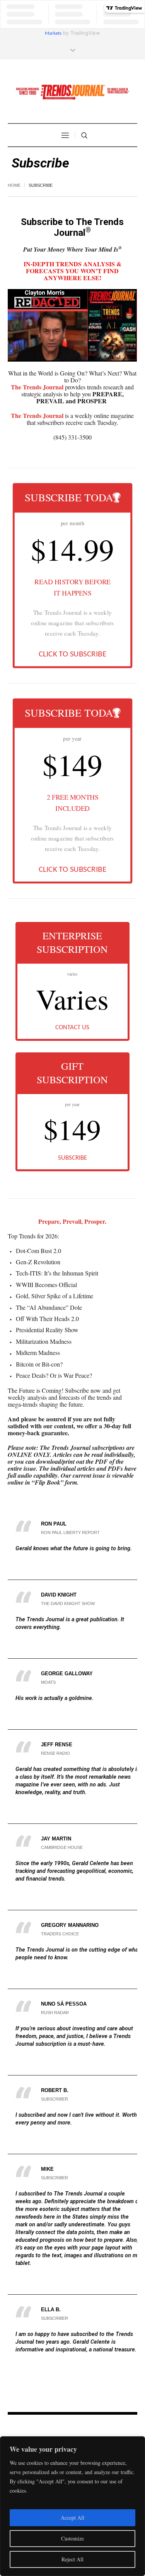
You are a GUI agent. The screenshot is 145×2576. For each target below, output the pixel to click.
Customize (72, 2538)
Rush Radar (55, 2013)
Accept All (72, 2518)
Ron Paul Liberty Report (70, 1532)
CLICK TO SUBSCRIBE (72, 654)
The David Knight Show (68, 1603)
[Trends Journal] (73, 92)
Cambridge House (62, 1847)
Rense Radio (55, 1753)
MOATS (48, 1682)
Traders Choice (60, 1934)
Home (14, 185)
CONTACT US (72, 1028)
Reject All (72, 2559)
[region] (72, 2506)
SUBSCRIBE (72, 1158)
